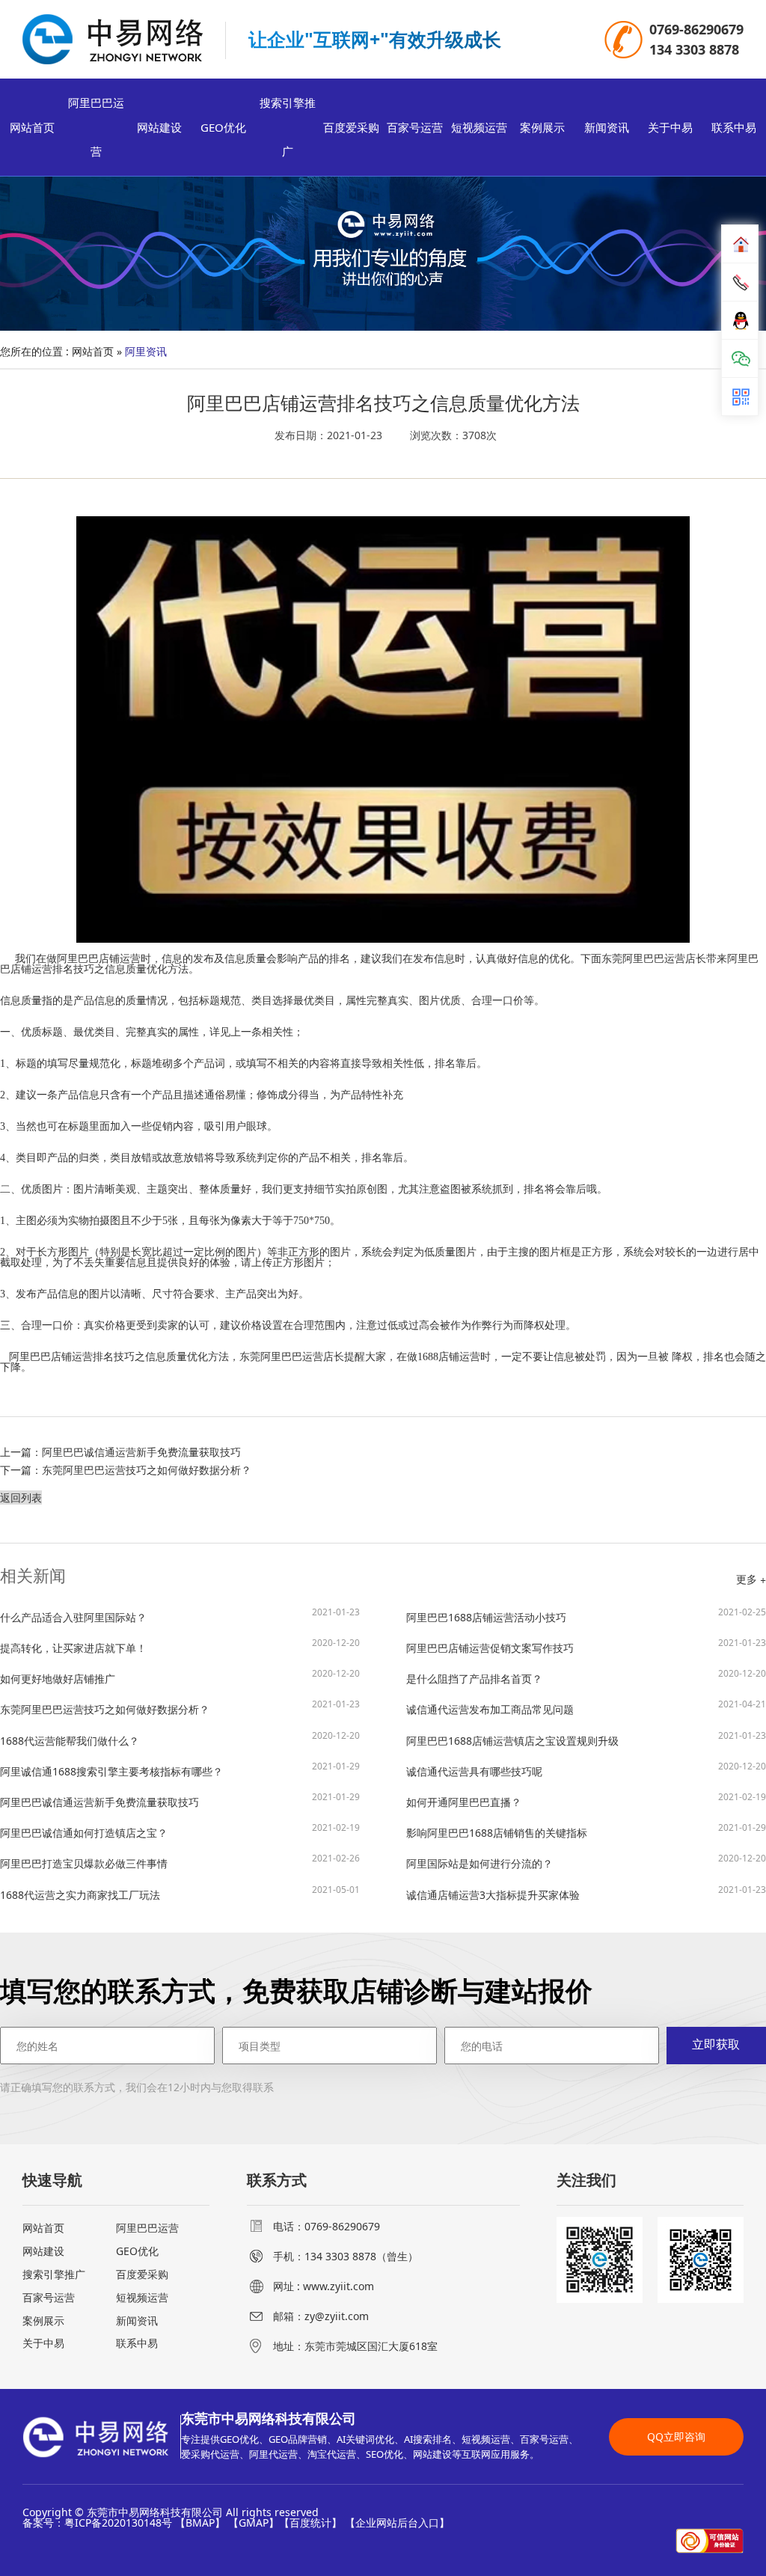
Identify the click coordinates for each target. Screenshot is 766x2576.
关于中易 (670, 127)
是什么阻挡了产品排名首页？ (586, 1677)
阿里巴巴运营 (96, 127)
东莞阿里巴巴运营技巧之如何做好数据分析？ (147, 1470)
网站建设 (159, 127)
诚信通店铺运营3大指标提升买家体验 (586, 1894)
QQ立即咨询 (676, 2436)
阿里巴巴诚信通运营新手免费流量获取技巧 (141, 1452)
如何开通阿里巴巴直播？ (586, 1801)
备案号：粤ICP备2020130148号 (97, 2523)
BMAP (200, 2523)
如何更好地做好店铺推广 (180, 1677)
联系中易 (734, 127)
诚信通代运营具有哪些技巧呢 (586, 1770)
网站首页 (32, 127)
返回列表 (21, 1497)
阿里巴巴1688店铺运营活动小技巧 (586, 1616)
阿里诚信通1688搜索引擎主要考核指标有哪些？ (180, 1770)
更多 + (751, 1579)
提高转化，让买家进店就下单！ (180, 1647)
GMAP (254, 2523)
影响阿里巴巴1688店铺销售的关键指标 (586, 1832)
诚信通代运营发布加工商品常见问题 (586, 1708)
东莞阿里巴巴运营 (643, 959)
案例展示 (542, 127)
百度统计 (310, 2523)
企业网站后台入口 (397, 2523)
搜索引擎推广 (288, 127)
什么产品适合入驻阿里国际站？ (180, 1616)
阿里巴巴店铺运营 (99, 959)
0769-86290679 (696, 29)
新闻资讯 (607, 127)
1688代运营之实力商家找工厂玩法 (180, 1894)
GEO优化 (223, 127)
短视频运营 (479, 127)
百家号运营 (415, 127)
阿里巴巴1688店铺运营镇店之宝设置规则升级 (586, 1740)
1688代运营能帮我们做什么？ (180, 1740)
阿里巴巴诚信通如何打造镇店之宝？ (180, 1832)
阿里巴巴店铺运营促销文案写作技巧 (586, 1647)
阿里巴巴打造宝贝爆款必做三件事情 (180, 1862)
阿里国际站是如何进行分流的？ (586, 1862)
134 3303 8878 (694, 49)
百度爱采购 (351, 127)
